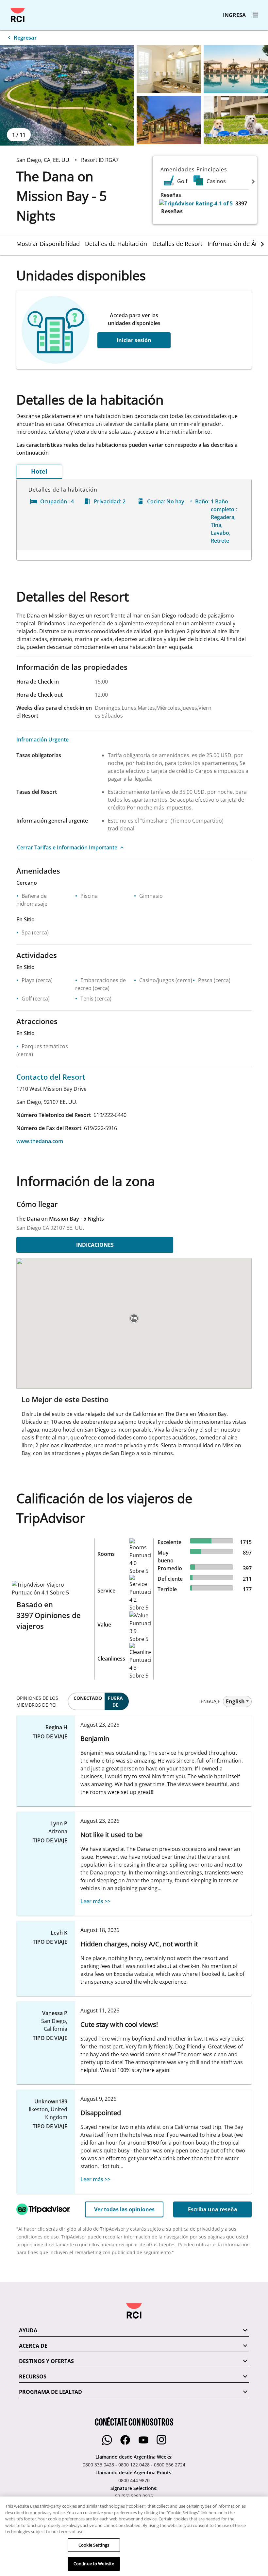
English (235, 1701)
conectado (88, 1698)
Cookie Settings (94, 2545)
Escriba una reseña (213, 2209)
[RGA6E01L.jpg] (67, 95)
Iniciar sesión (134, 340)
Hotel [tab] (39, 471)
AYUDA (28, 2330)
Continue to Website (94, 2564)
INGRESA (234, 15)
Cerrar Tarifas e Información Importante (67, 847)
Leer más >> (95, 1901)
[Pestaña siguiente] (262, 244)
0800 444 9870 (134, 2480)
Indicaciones (95, 1245)
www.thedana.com (40, 1141)
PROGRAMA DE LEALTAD (50, 2392)
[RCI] (18, 15)
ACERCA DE (33, 2346)
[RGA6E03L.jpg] (236, 69)
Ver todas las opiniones (124, 2209)
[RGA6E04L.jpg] (169, 120)
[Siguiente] (253, 181)
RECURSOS (33, 2376)
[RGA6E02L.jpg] (169, 69)
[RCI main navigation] (256, 15)
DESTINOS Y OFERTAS (46, 2361)
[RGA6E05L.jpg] (236, 120)
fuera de (115, 1701)
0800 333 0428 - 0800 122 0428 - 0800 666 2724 (134, 2465)
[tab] (51, 244)
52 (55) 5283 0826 (134, 2496)
